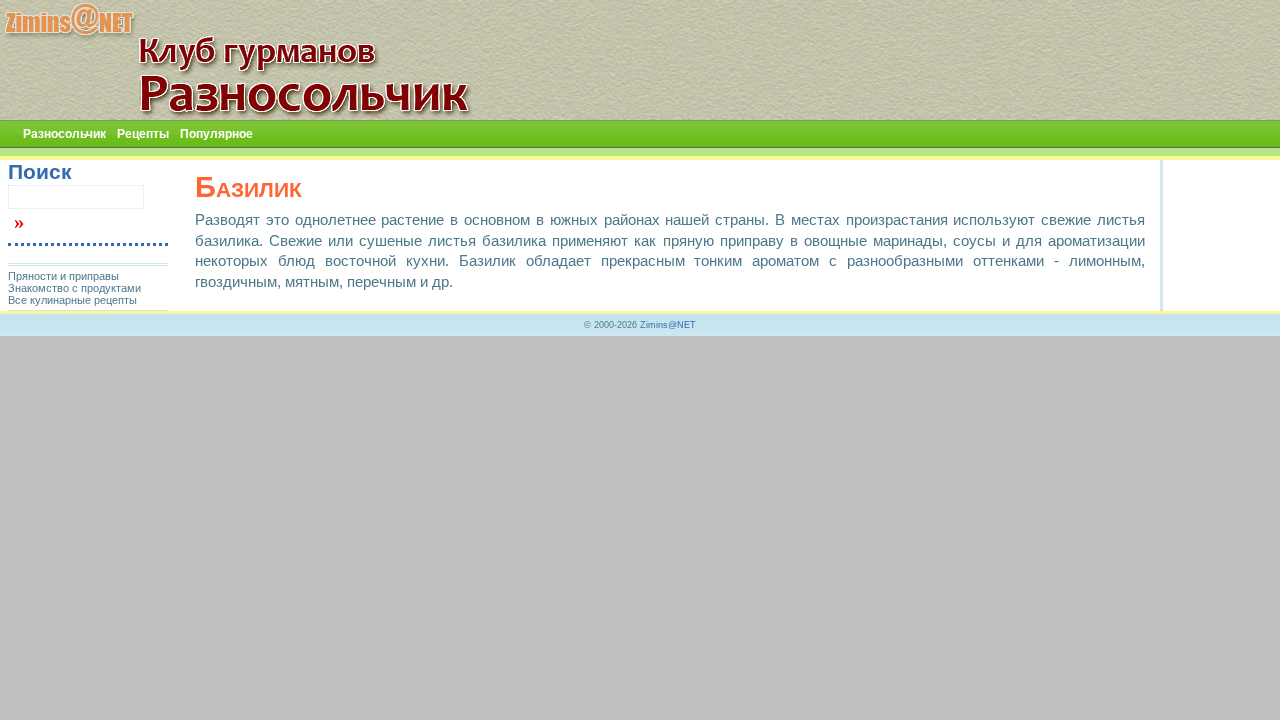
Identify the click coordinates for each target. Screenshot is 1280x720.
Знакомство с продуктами (74, 288)
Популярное (216, 134)
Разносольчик (64, 134)
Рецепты (143, 134)
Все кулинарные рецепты (72, 300)
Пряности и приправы (63, 276)
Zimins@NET (668, 325)
